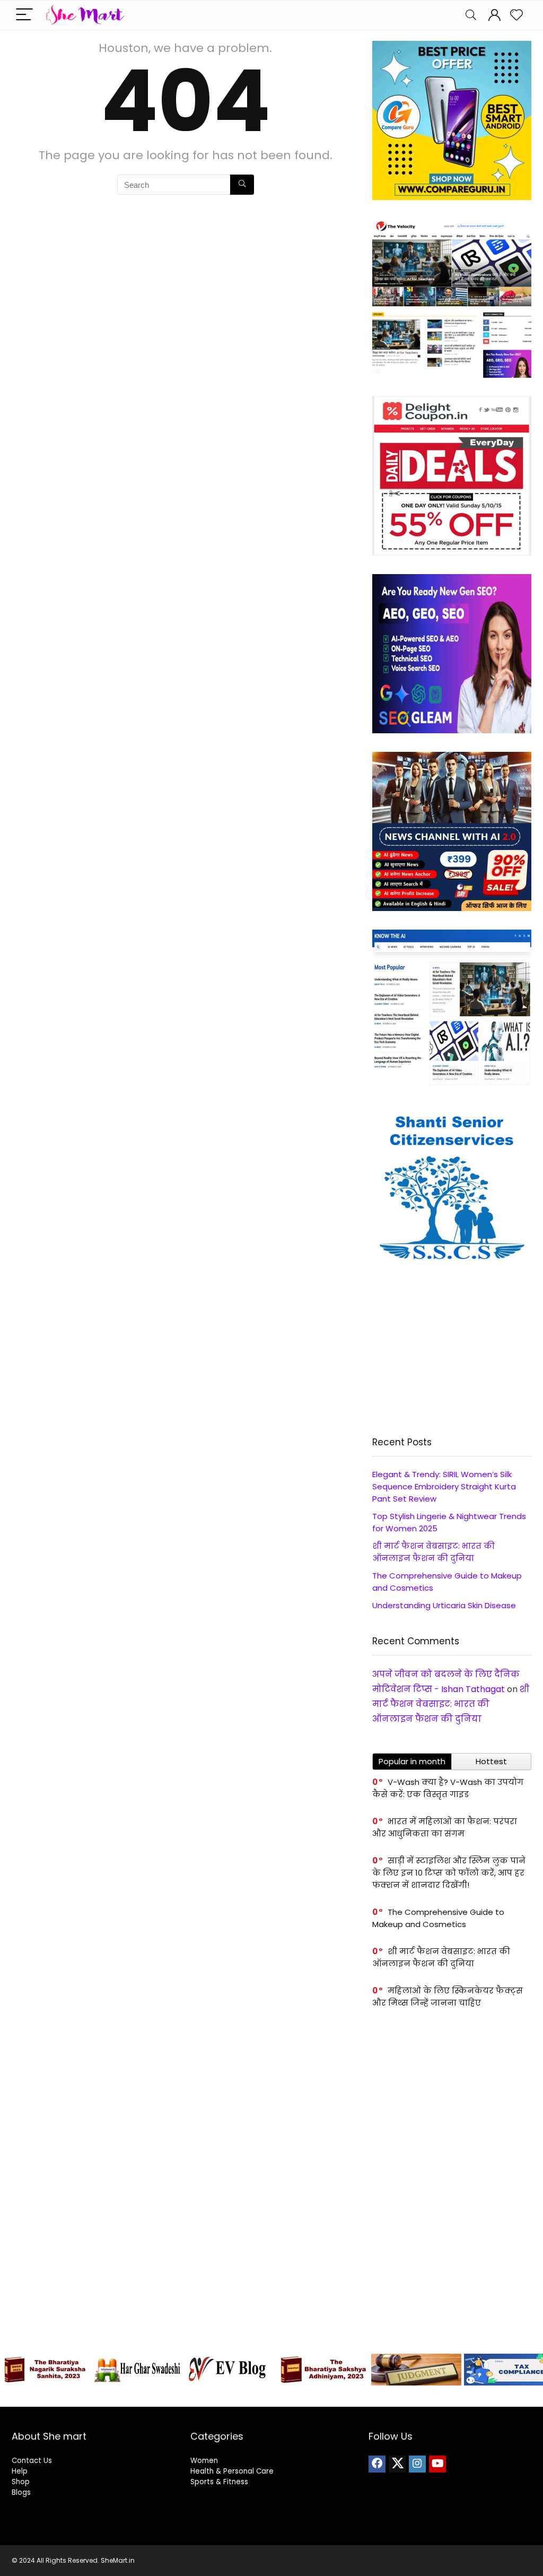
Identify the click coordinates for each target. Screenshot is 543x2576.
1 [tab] (180, 2397)
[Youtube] (437, 2464)
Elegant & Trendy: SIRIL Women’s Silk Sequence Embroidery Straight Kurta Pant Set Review (444, 1486)
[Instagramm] (417, 2464)
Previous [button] (13, 2367)
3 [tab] (204, 2397)
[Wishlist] (516, 15)
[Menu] (24, 15)
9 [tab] (278, 2397)
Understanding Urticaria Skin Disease (444, 1605)
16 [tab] (363, 2397)
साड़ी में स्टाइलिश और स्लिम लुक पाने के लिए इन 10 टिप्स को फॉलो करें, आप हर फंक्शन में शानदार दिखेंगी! (449, 1873)
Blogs (21, 2492)
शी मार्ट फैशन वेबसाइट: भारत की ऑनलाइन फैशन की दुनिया (451, 1704)
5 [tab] (229, 2397)
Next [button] (530, 2367)
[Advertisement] (452, 1351)
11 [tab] (302, 2397)
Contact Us (32, 2461)
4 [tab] (217, 2397)
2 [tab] (192, 2397)
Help (20, 2471)
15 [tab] (351, 2397)
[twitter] (397, 2464)
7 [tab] (253, 2397)
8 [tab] (265, 2397)
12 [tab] (314, 2397)
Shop (21, 2482)
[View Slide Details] (45, 2370)
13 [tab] (326, 2397)
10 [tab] (290, 2397)
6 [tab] (241, 2397)
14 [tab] (339, 2397)
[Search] (471, 15)
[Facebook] (377, 2464)
